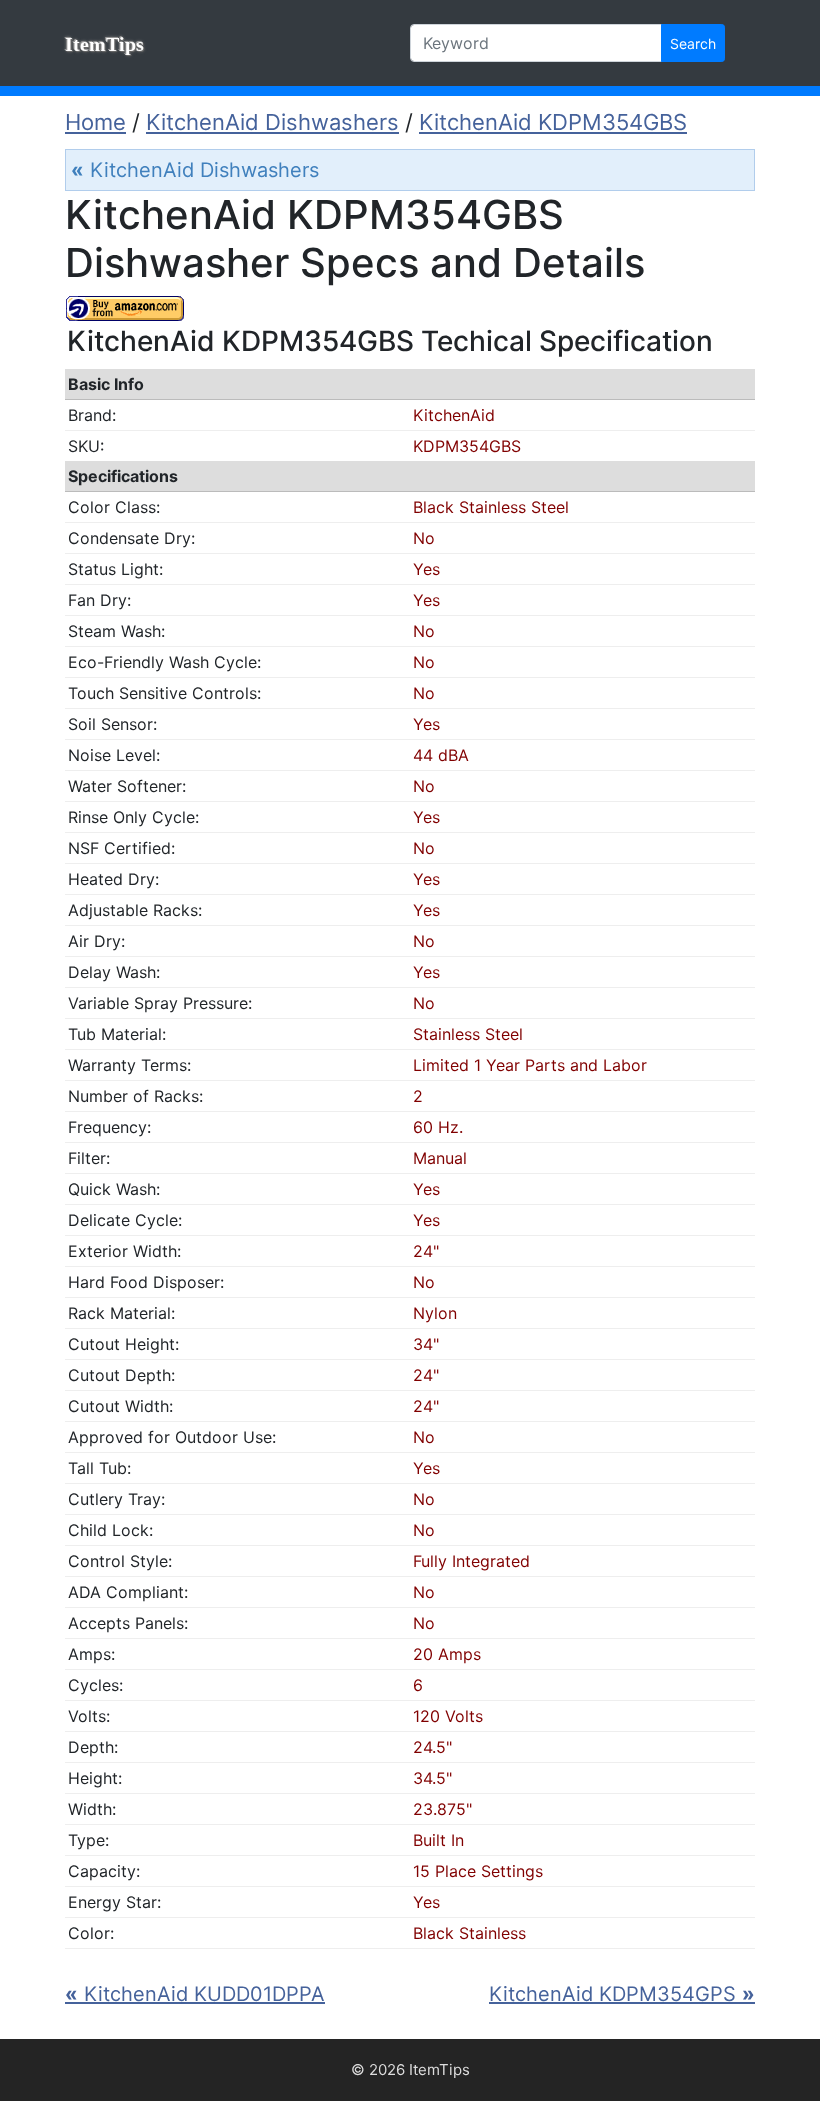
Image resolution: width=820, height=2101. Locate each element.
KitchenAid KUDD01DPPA (195, 1994)
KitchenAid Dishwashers (272, 122)
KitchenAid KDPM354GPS (622, 1994)
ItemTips (104, 44)
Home (95, 122)
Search (693, 43)
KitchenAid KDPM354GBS (553, 122)
